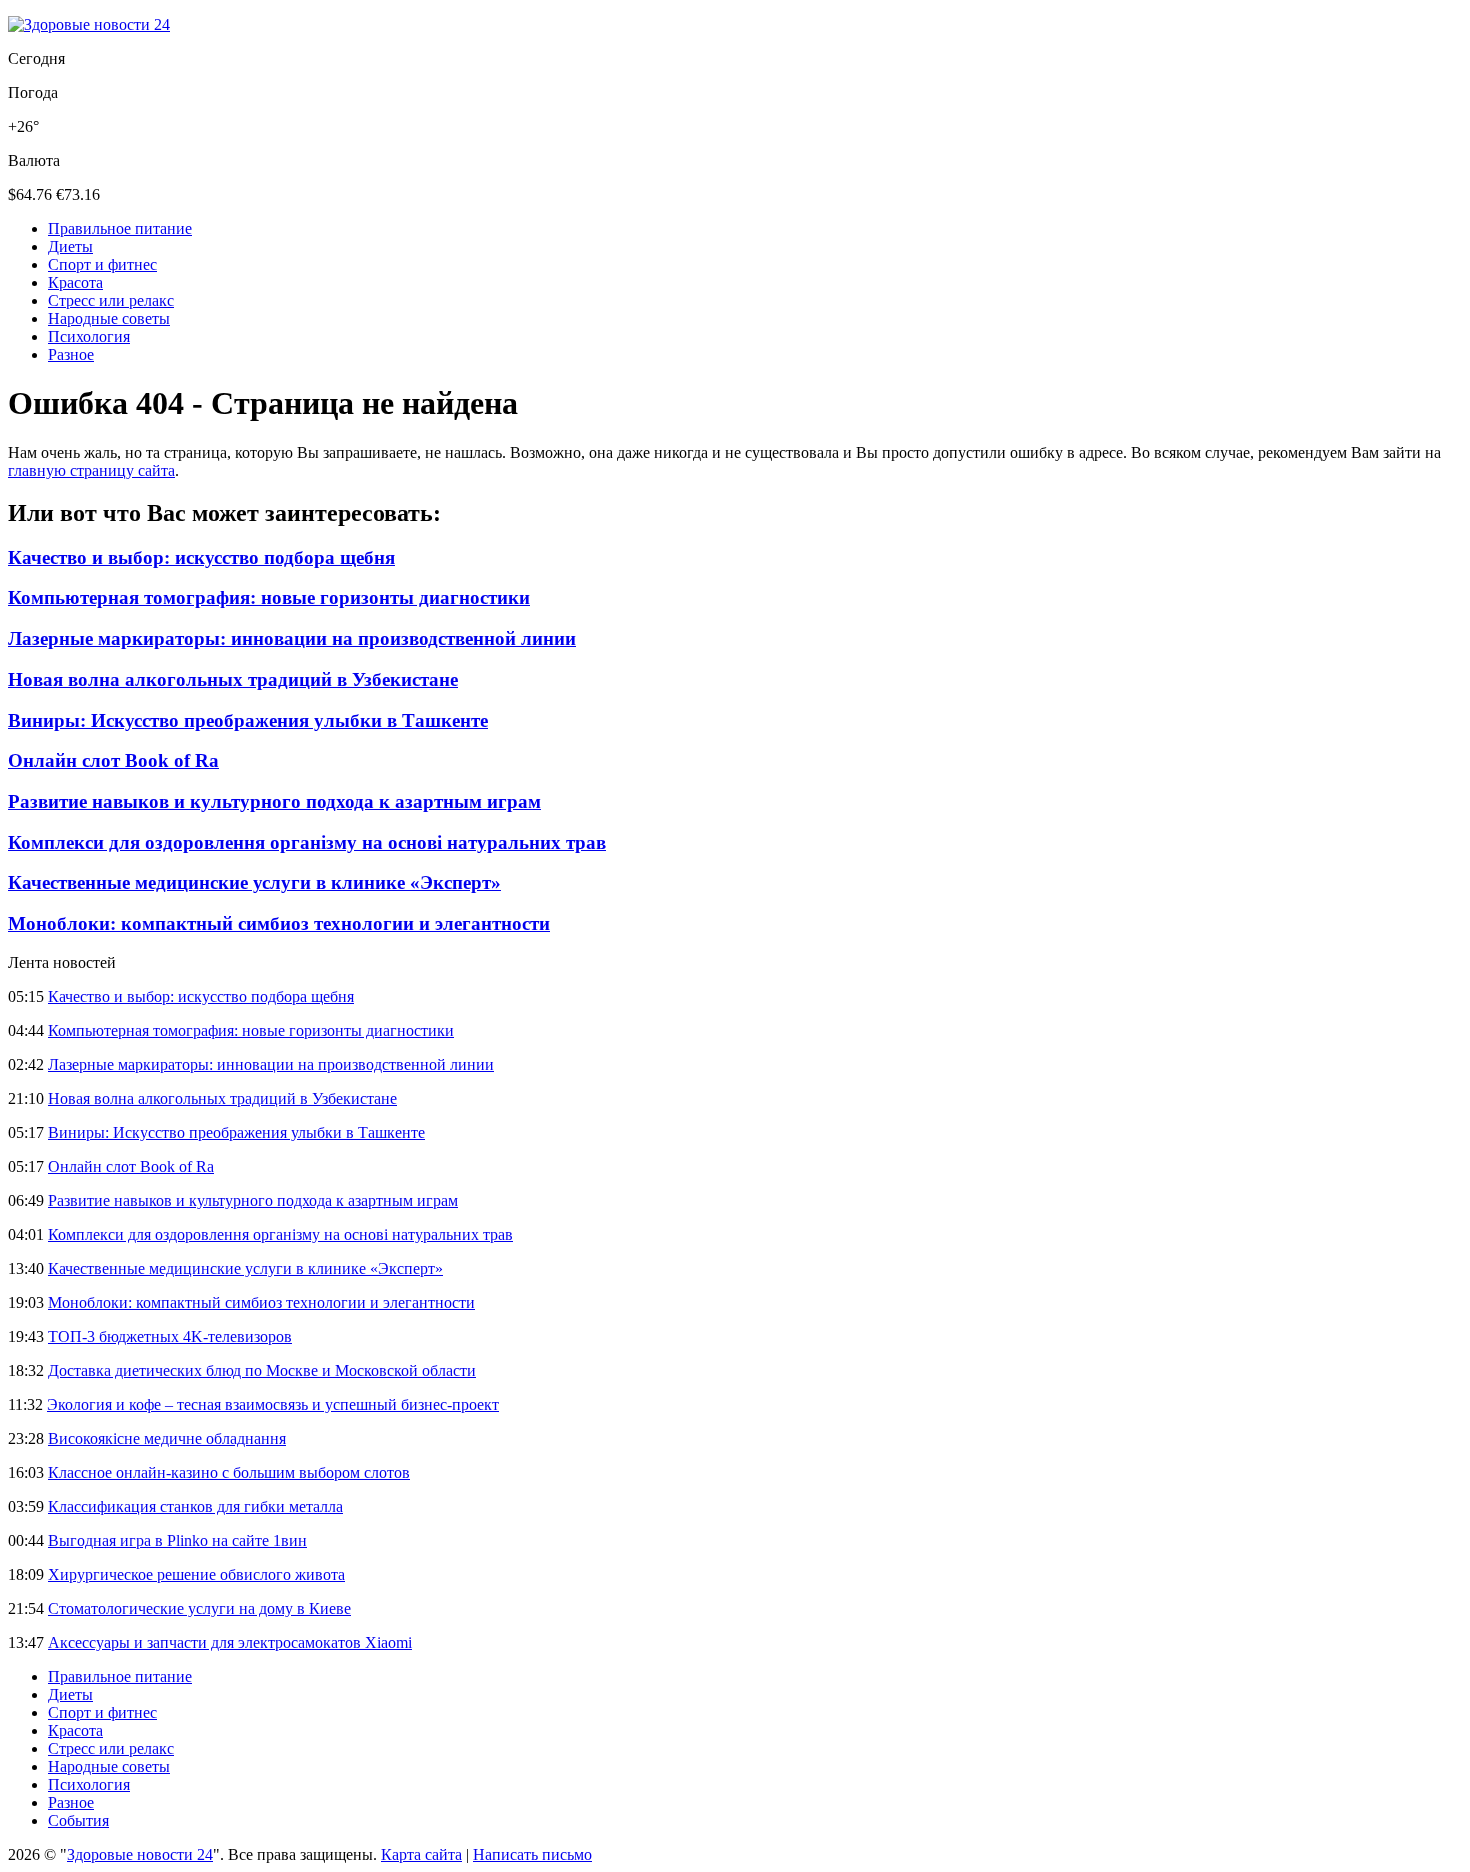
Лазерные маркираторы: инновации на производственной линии (292, 638)
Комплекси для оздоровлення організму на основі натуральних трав (307, 842)
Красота (75, 282)
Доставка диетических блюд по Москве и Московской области (262, 1370)
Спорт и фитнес (102, 264)
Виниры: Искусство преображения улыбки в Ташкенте (248, 720)
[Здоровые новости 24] (89, 24)
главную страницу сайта (91, 470)
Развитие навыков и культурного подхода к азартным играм (274, 801)
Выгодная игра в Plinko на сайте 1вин (177, 1540)
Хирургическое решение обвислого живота (196, 1574)
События (78, 1820)
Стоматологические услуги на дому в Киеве (199, 1608)
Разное (71, 354)
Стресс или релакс (111, 300)
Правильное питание (120, 228)
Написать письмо (532, 1854)
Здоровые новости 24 (140, 1854)
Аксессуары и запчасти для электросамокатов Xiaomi (230, 1642)
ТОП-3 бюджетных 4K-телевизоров (170, 1336)
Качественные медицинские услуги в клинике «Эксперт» (254, 882)
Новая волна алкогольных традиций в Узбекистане (233, 679)
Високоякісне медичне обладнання (167, 1438)
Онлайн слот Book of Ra (113, 760)
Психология (89, 336)
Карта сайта (421, 1854)
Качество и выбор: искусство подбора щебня (201, 557)
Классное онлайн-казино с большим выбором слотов (229, 1472)
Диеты (70, 246)
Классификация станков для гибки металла (195, 1506)
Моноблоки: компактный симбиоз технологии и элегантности (279, 923)
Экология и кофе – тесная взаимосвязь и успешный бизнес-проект (273, 1404)
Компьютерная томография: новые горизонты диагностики (269, 597)
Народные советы (109, 318)
